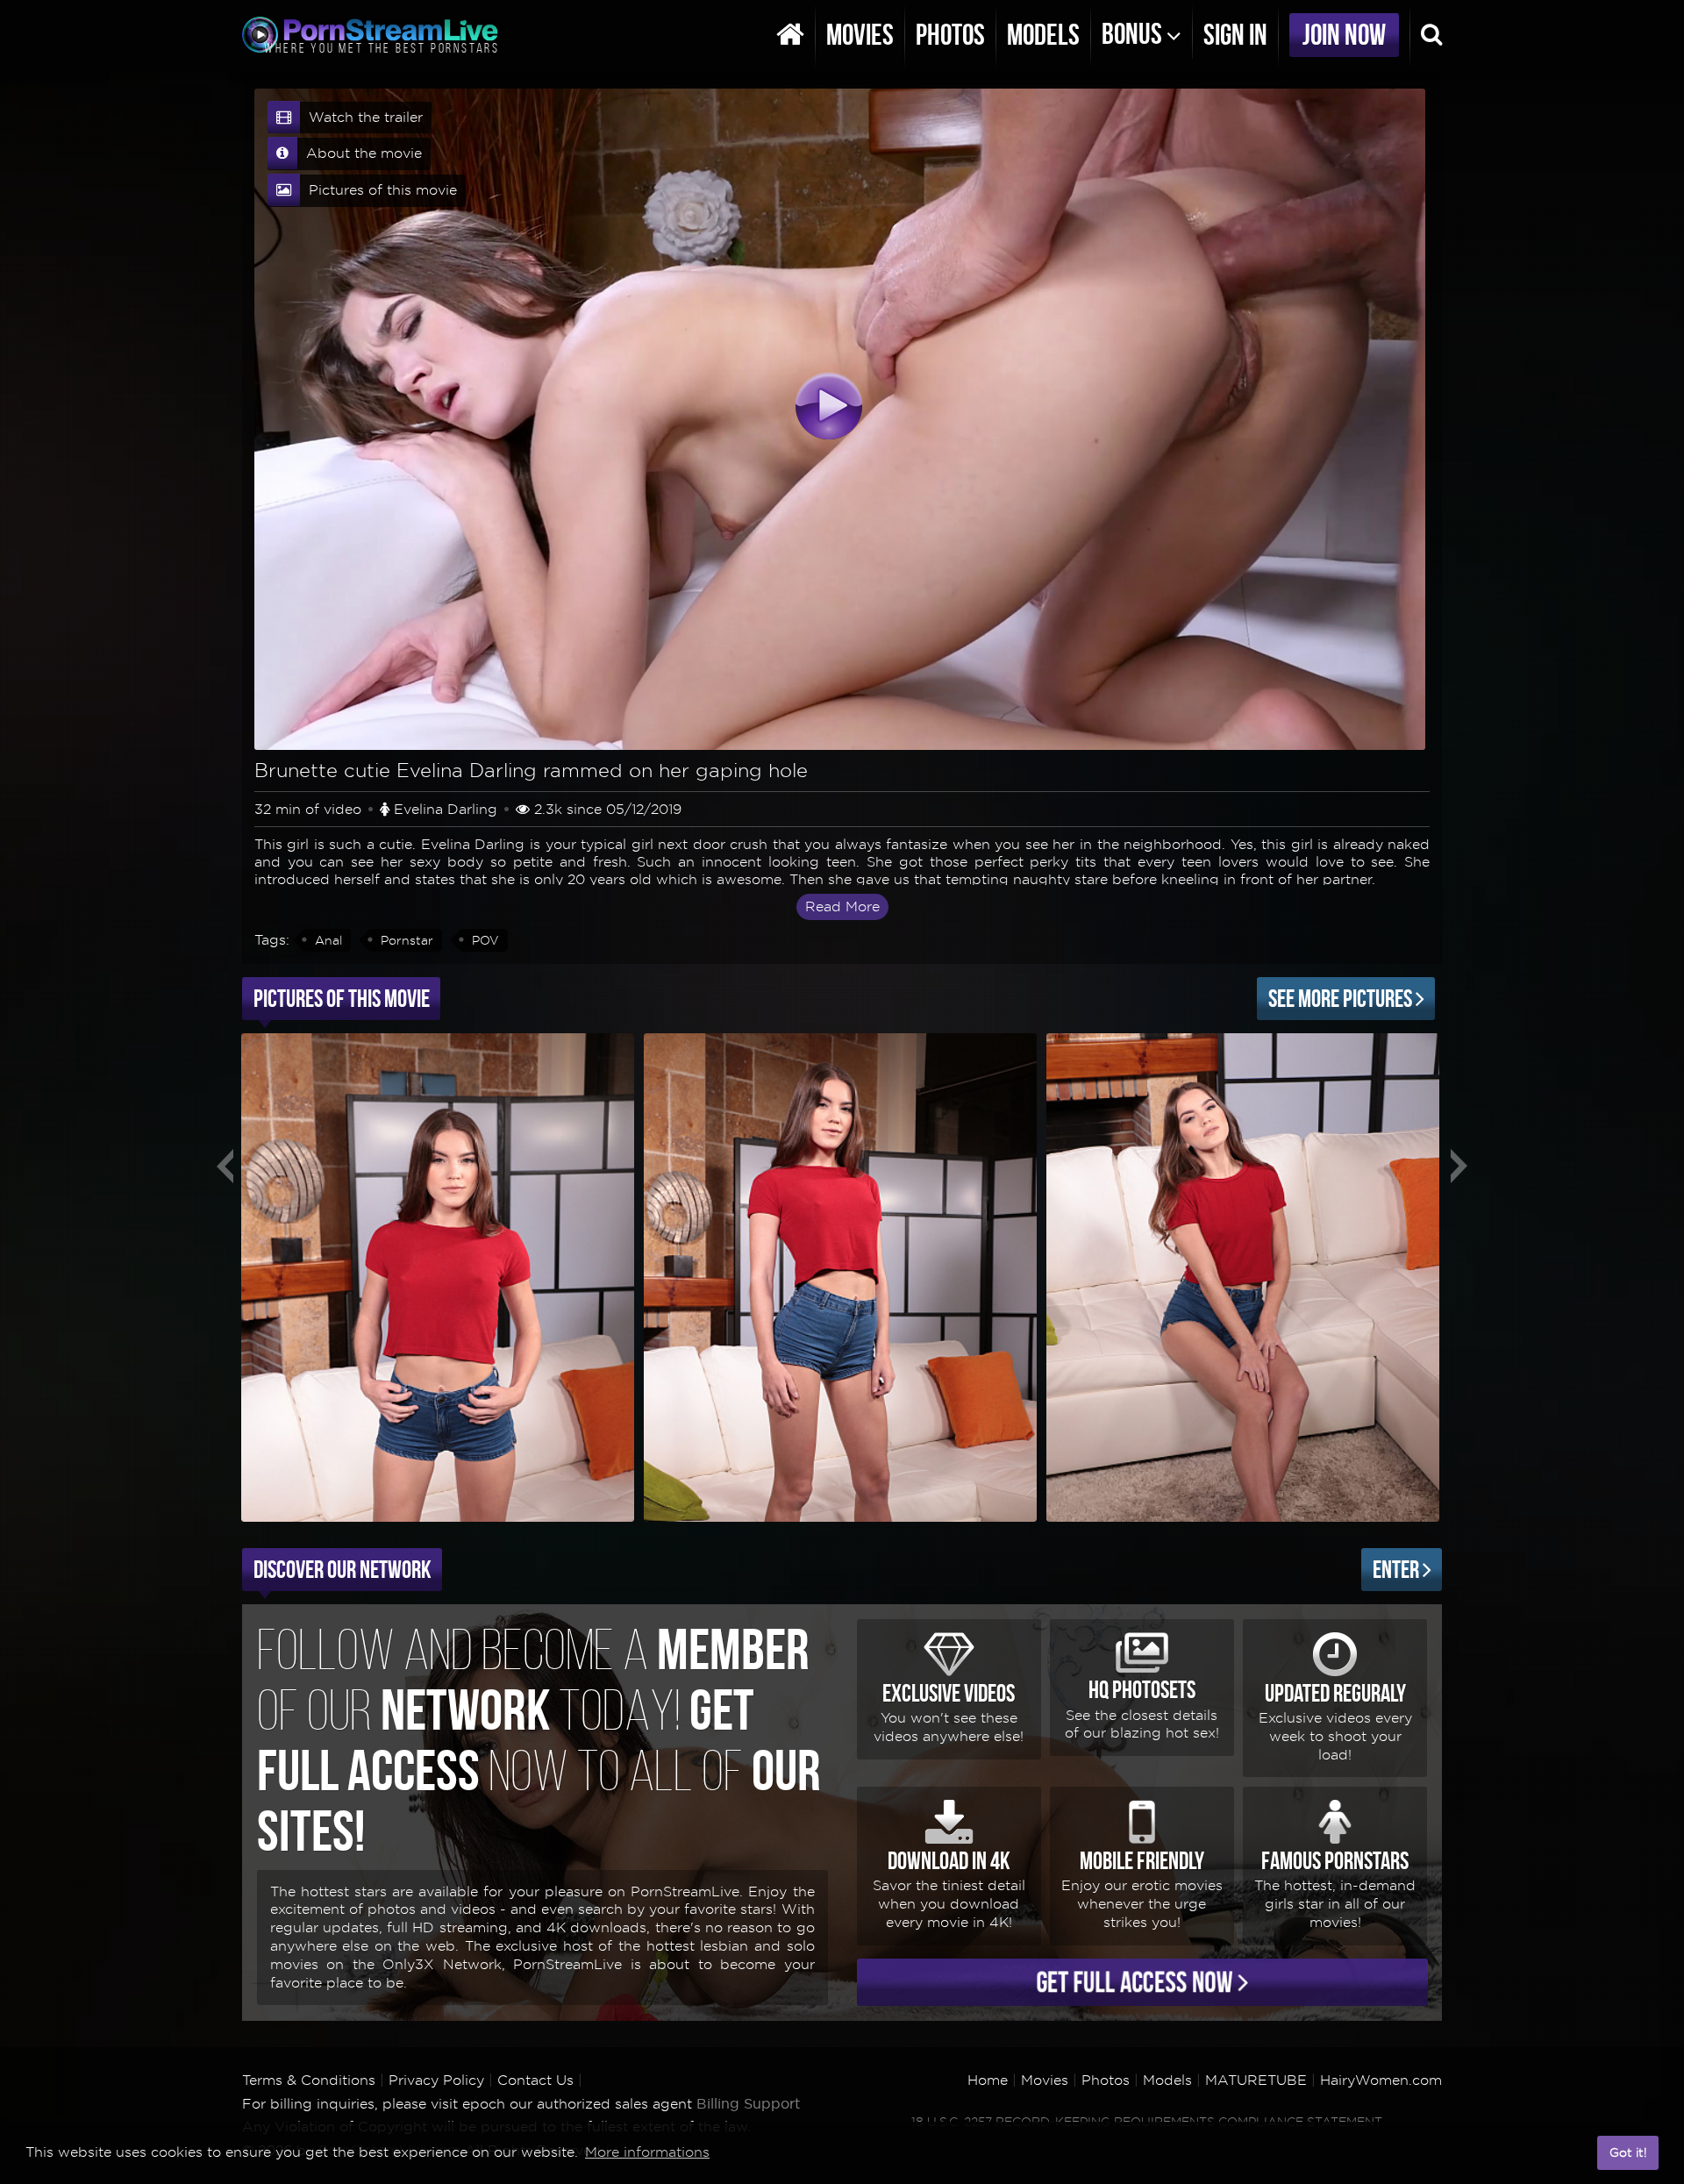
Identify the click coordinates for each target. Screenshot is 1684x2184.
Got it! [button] (1628, 2152)
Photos (950, 35)
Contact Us (535, 2080)
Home (988, 2080)
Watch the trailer (364, 117)
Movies (860, 35)
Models (1043, 35)
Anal (328, 940)
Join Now (1344, 35)
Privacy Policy (436, 2080)
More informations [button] (647, 2152)
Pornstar (407, 940)
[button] (1579, 2153)
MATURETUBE (1256, 2080)
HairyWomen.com (1381, 2080)
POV (485, 940)
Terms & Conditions (309, 2080)
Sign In (1235, 35)
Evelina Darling (446, 809)
